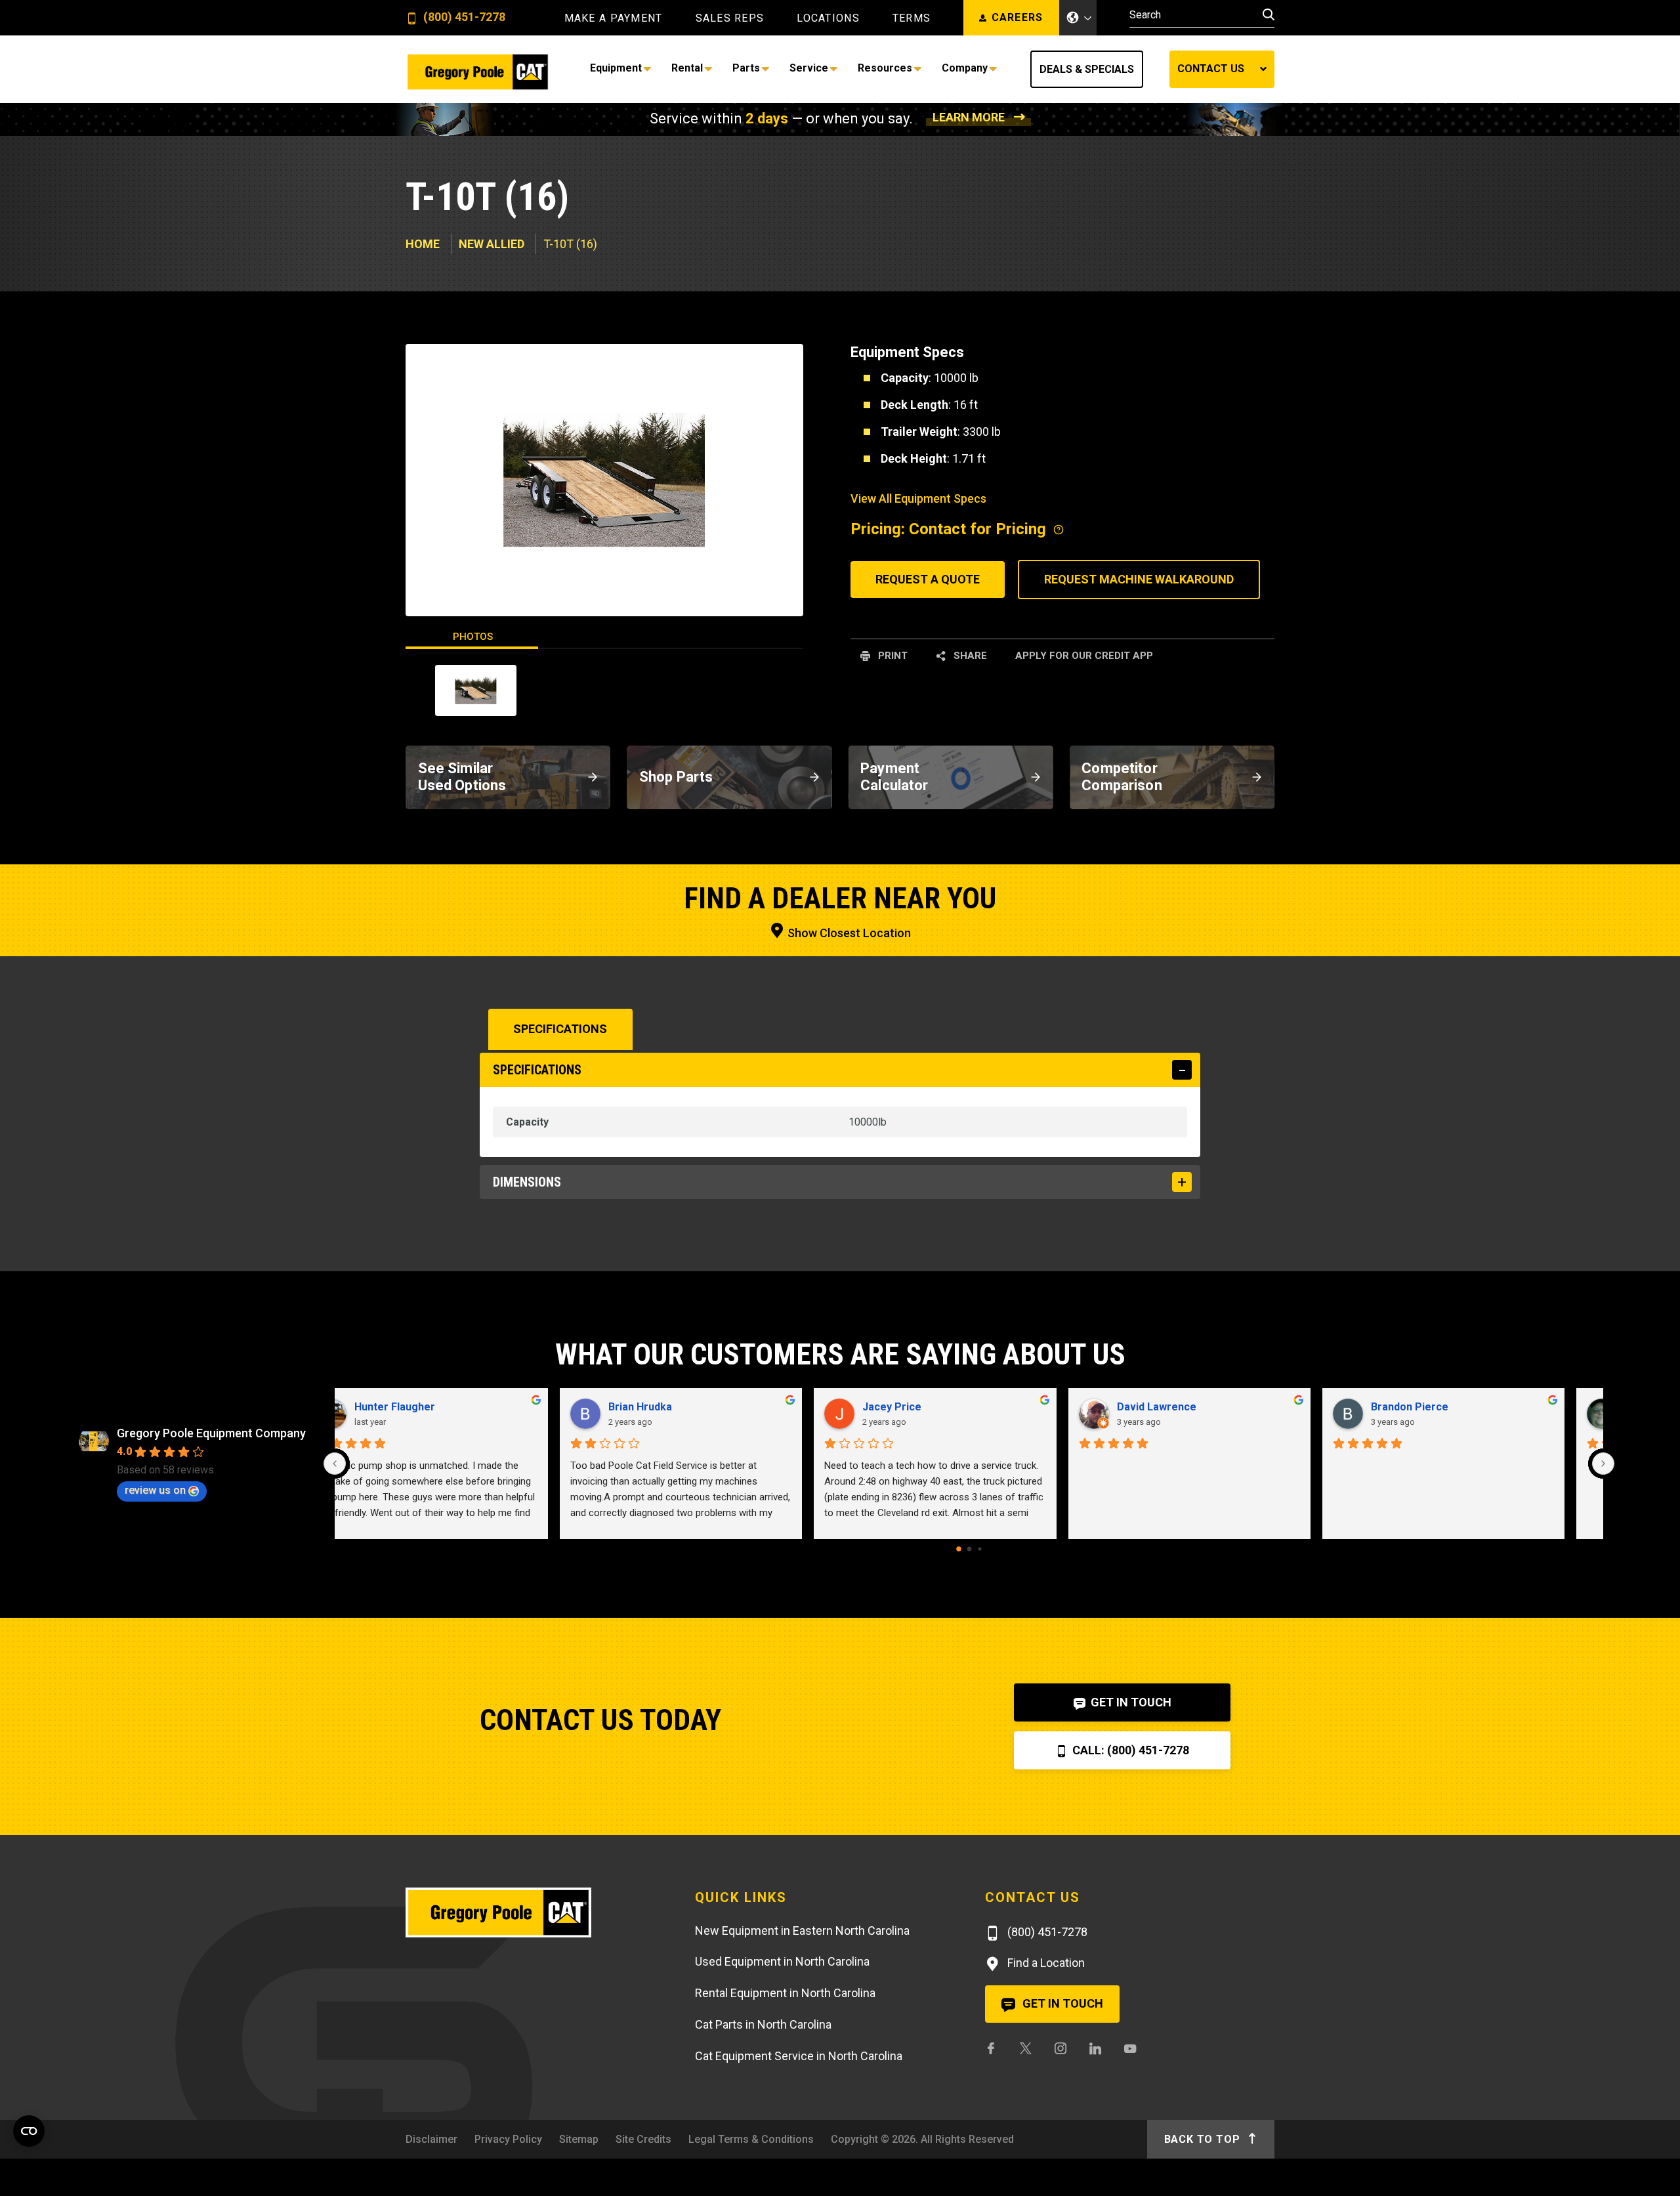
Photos (473, 637)
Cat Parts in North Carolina (763, 2024)
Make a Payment (614, 18)
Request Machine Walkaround (1139, 579)
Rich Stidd (667, 1407)
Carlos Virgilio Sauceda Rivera (972, 1407)
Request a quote (928, 579)
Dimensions (527, 1182)
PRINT (892, 656)
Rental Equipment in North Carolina (785, 1993)
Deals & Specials (1087, 69)
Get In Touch (1130, 1702)
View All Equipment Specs (918, 498)
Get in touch (1061, 2003)
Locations (828, 18)
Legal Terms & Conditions (751, 2139)
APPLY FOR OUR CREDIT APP (1084, 656)
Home (423, 244)
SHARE (969, 656)
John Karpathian (1190, 1407)
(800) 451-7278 (463, 17)
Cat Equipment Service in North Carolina (799, 2056)
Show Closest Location (848, 933)
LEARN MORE (969, 117)
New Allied (492, 244)
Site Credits (643, 2139)
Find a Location (1045, 1963)
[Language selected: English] (1078, 18)
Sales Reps (730, 18)
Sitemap (579, 2139)
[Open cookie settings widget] (29, 2131)
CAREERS (1018, 17)
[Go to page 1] (969, 1549)
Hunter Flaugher (1445, 1407)
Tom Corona (419, 1407)
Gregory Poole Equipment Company (211, 1433)
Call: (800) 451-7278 (1129, 1750)
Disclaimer (431, 2139)
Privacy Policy (508, 2139)
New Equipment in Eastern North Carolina (802, 1931)
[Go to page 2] (979, 1549)
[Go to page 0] (959, 1550)
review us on (155, 1490)
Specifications (560, 1029)
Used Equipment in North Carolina (782, 1961)
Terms (912, 18)
